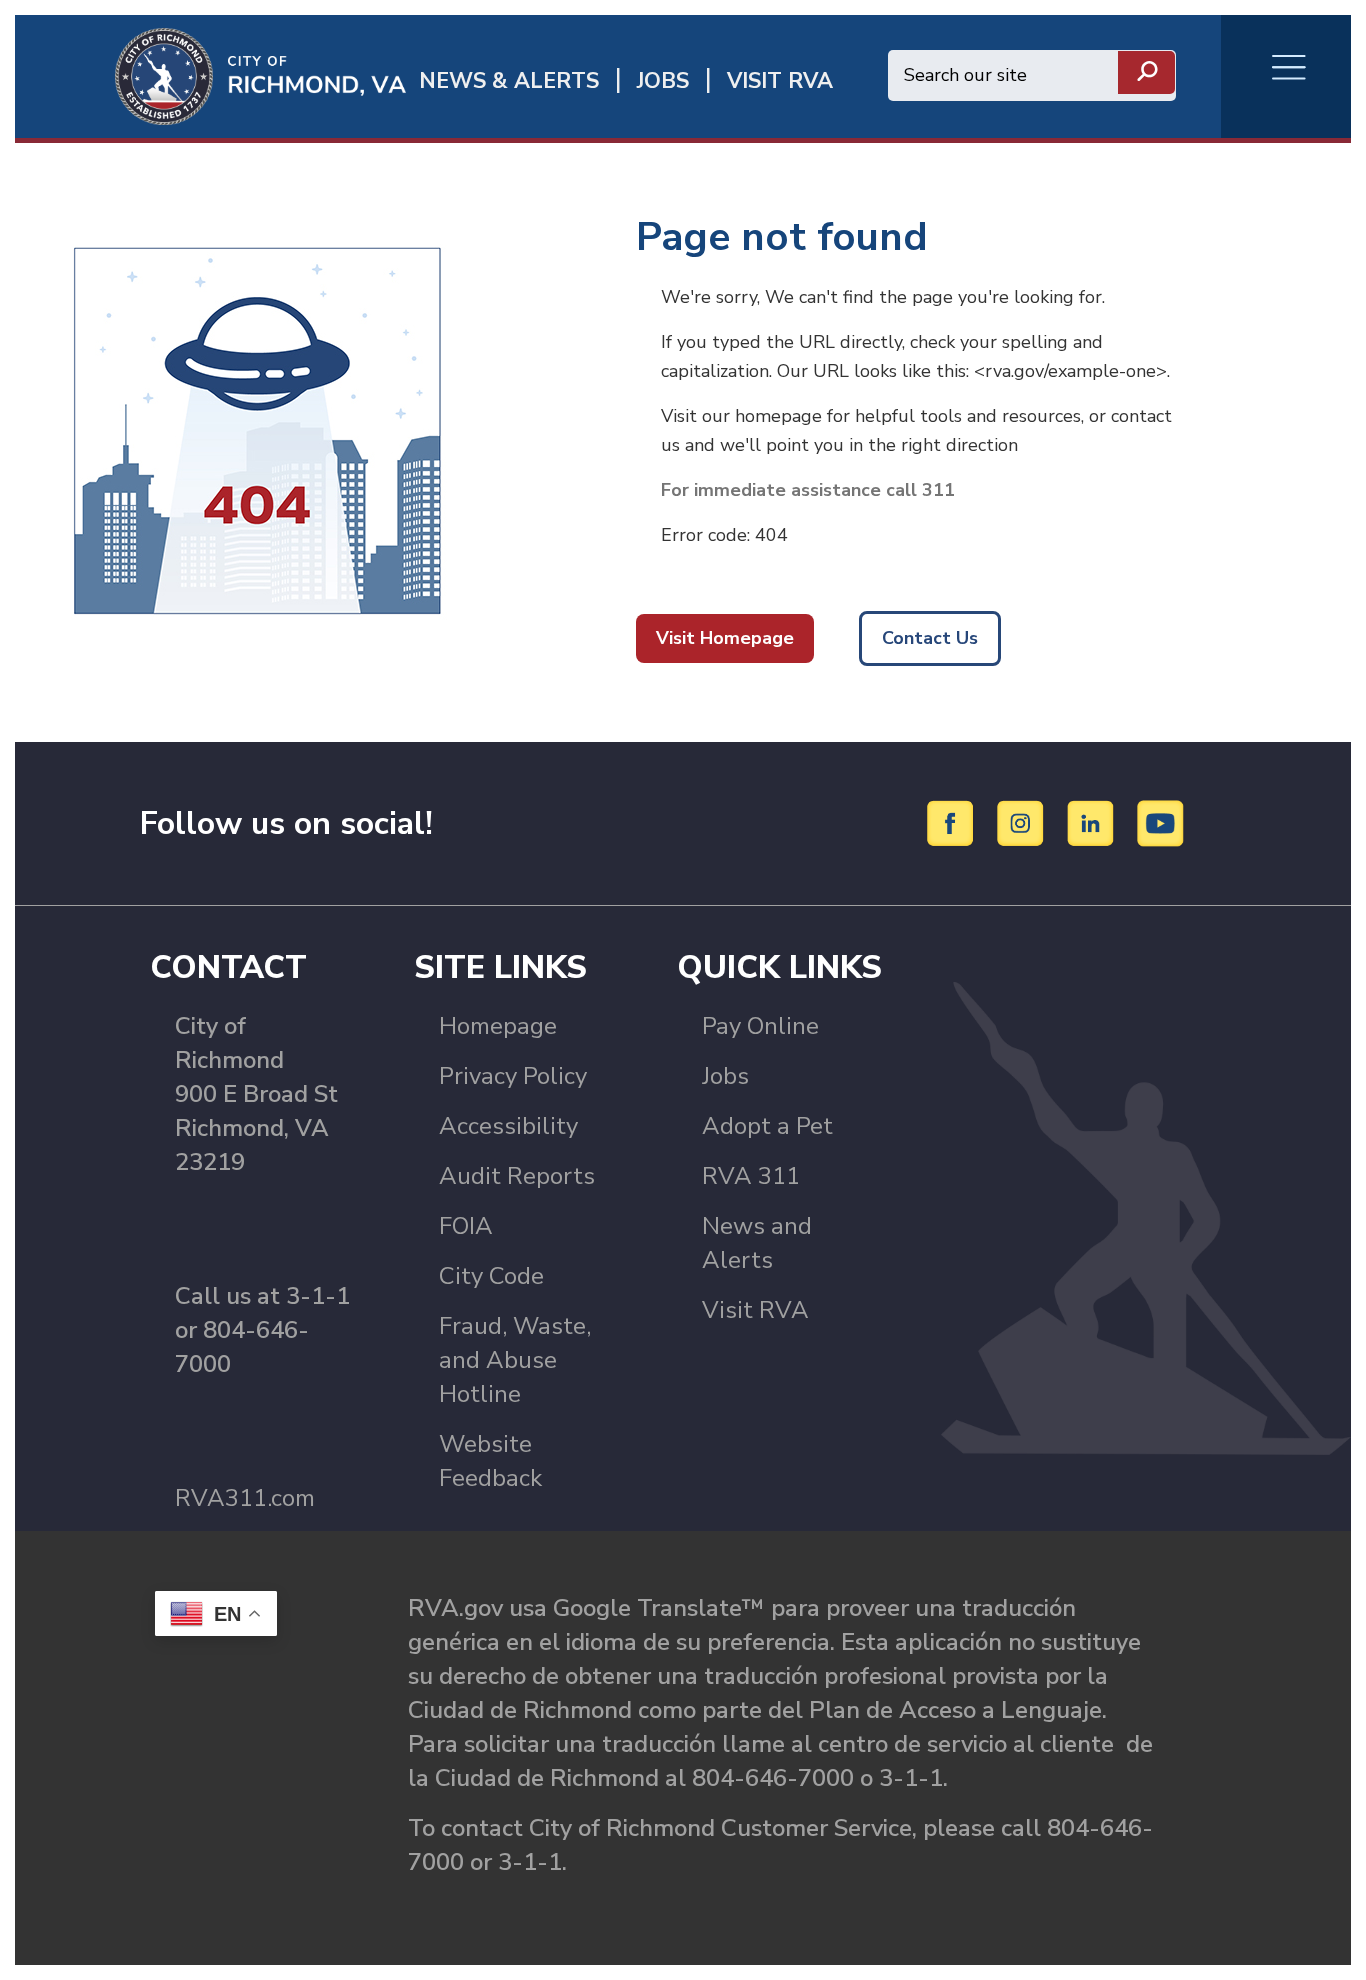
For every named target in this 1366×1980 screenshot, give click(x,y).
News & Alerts (509, 81)
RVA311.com (245, 1498)
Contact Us (930, 638)
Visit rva (780, 81)
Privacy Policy (513, 1076)
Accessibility (508, 1126)
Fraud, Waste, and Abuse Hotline (515, 1360)
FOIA (466, 1226)
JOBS (663, 81)
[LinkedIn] (1093, 822)
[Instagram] (1023, 822)
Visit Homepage (725, 638)
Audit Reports (517, 1176)
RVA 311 (751, 1176)
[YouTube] (1161, 822)
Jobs (725, 1076)
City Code (491, 1276)
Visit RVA (755, 1310)
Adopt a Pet (767, 1126)
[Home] (210, 75)
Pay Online (760, 1026)
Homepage (498, 1026)
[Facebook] (953, 822)
